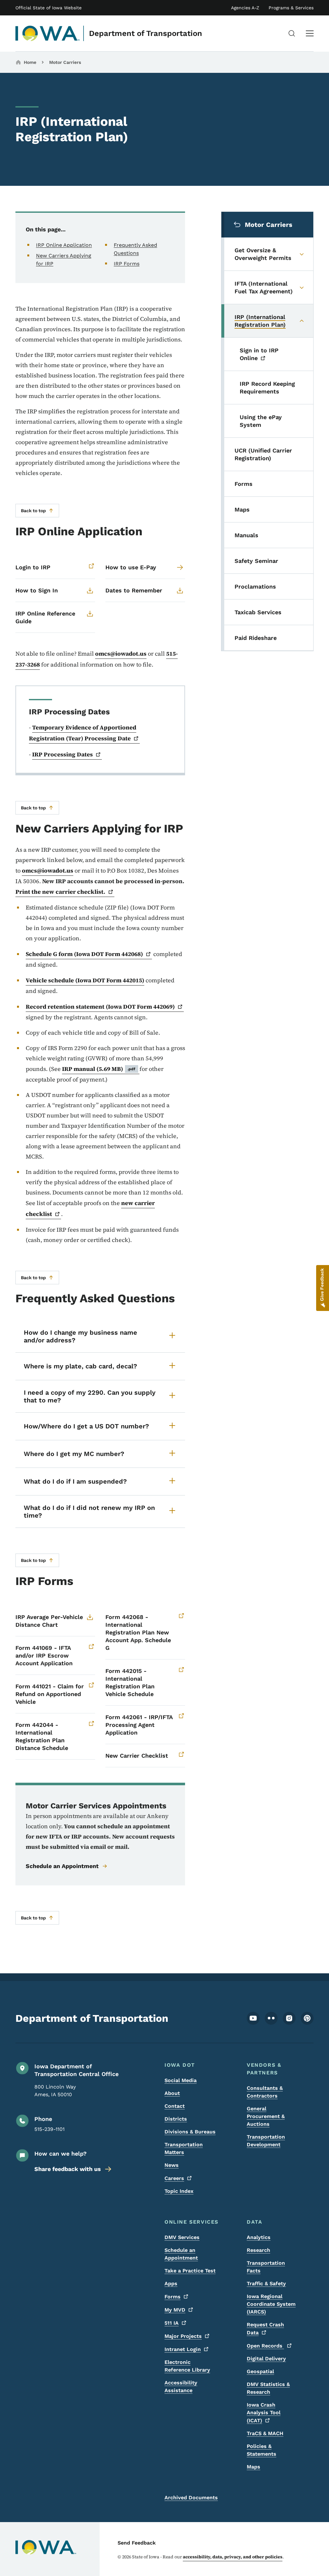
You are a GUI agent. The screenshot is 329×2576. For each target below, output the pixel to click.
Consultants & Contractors (265, 2092)
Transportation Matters (184, 2148)
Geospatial (260, 2371)
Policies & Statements (262, 2450)
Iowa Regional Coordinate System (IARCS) (271, 2304)
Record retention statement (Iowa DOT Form (100, 1007)
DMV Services (182, 2237)
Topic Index (179, 2191)
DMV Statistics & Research (268, 2388)
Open (265, 2346)
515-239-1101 (49, 2129)
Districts (176, 2119)
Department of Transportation (146, 33)
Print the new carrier (60, 892)
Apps (171, 2283)
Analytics (259, 2237)
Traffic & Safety (266, 2283)
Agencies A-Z (245, 8)
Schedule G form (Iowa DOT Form (84, 954)
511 (172, 2323)
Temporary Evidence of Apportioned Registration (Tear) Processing (83, 733)
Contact (175, 2106)
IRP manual (99, 1069)
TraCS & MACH (265, 2433)
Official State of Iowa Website (49, 8)
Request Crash (265, 2329)
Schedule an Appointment (62, 1866)
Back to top (33, 511)
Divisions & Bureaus (190, 2132)
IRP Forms (127, 264)
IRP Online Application (64, 245)
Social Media (181, 2080)
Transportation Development (266, 2141)
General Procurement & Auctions (266, 2116)
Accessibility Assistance (181, 2386)
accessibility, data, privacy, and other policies (233, 2557)
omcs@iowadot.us (121, 654)
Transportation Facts (266, 2267)
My (175, 2310)
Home (30, 62)
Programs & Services (291, 8)
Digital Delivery (266, 2359)
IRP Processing (62, 754)
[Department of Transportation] (48, 33)
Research (258, 2250)
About (172, 2093)
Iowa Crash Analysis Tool (264, 2413)
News (172, 2165)
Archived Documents (191, 2498)
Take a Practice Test (190, 2271)
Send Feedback (137, 2543)
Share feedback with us (68, 2169)
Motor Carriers (65, 62)
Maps (253, 2467)
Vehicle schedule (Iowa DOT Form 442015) (85, 980)
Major (183, 2336)
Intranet (183, 2349)
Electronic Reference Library (187, 2366)
